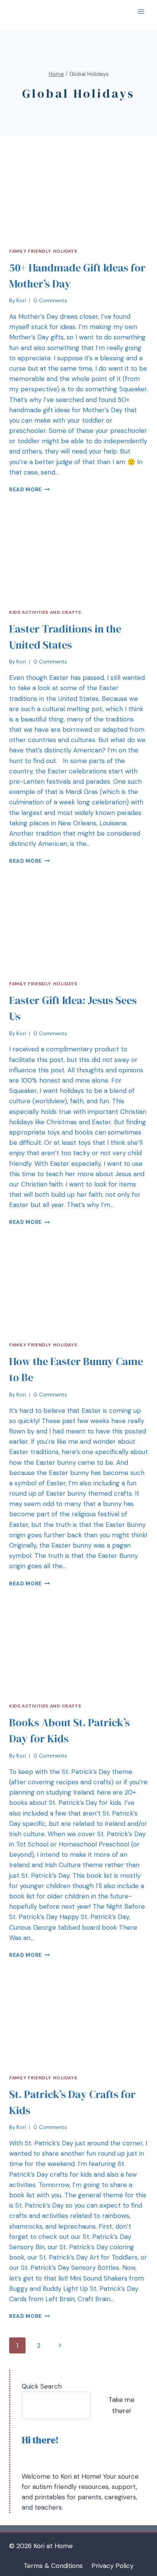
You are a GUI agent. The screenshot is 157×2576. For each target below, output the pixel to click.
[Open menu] (141, 11)
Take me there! (121, 2405)
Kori (21, 301)
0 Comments (50, 301)
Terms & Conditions (53, 2566)
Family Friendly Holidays (43, 251)
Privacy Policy (112, 2566)
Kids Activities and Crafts (45, 612)
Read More (26, 490)
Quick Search (42, 2386)
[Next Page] (60, 2345)
